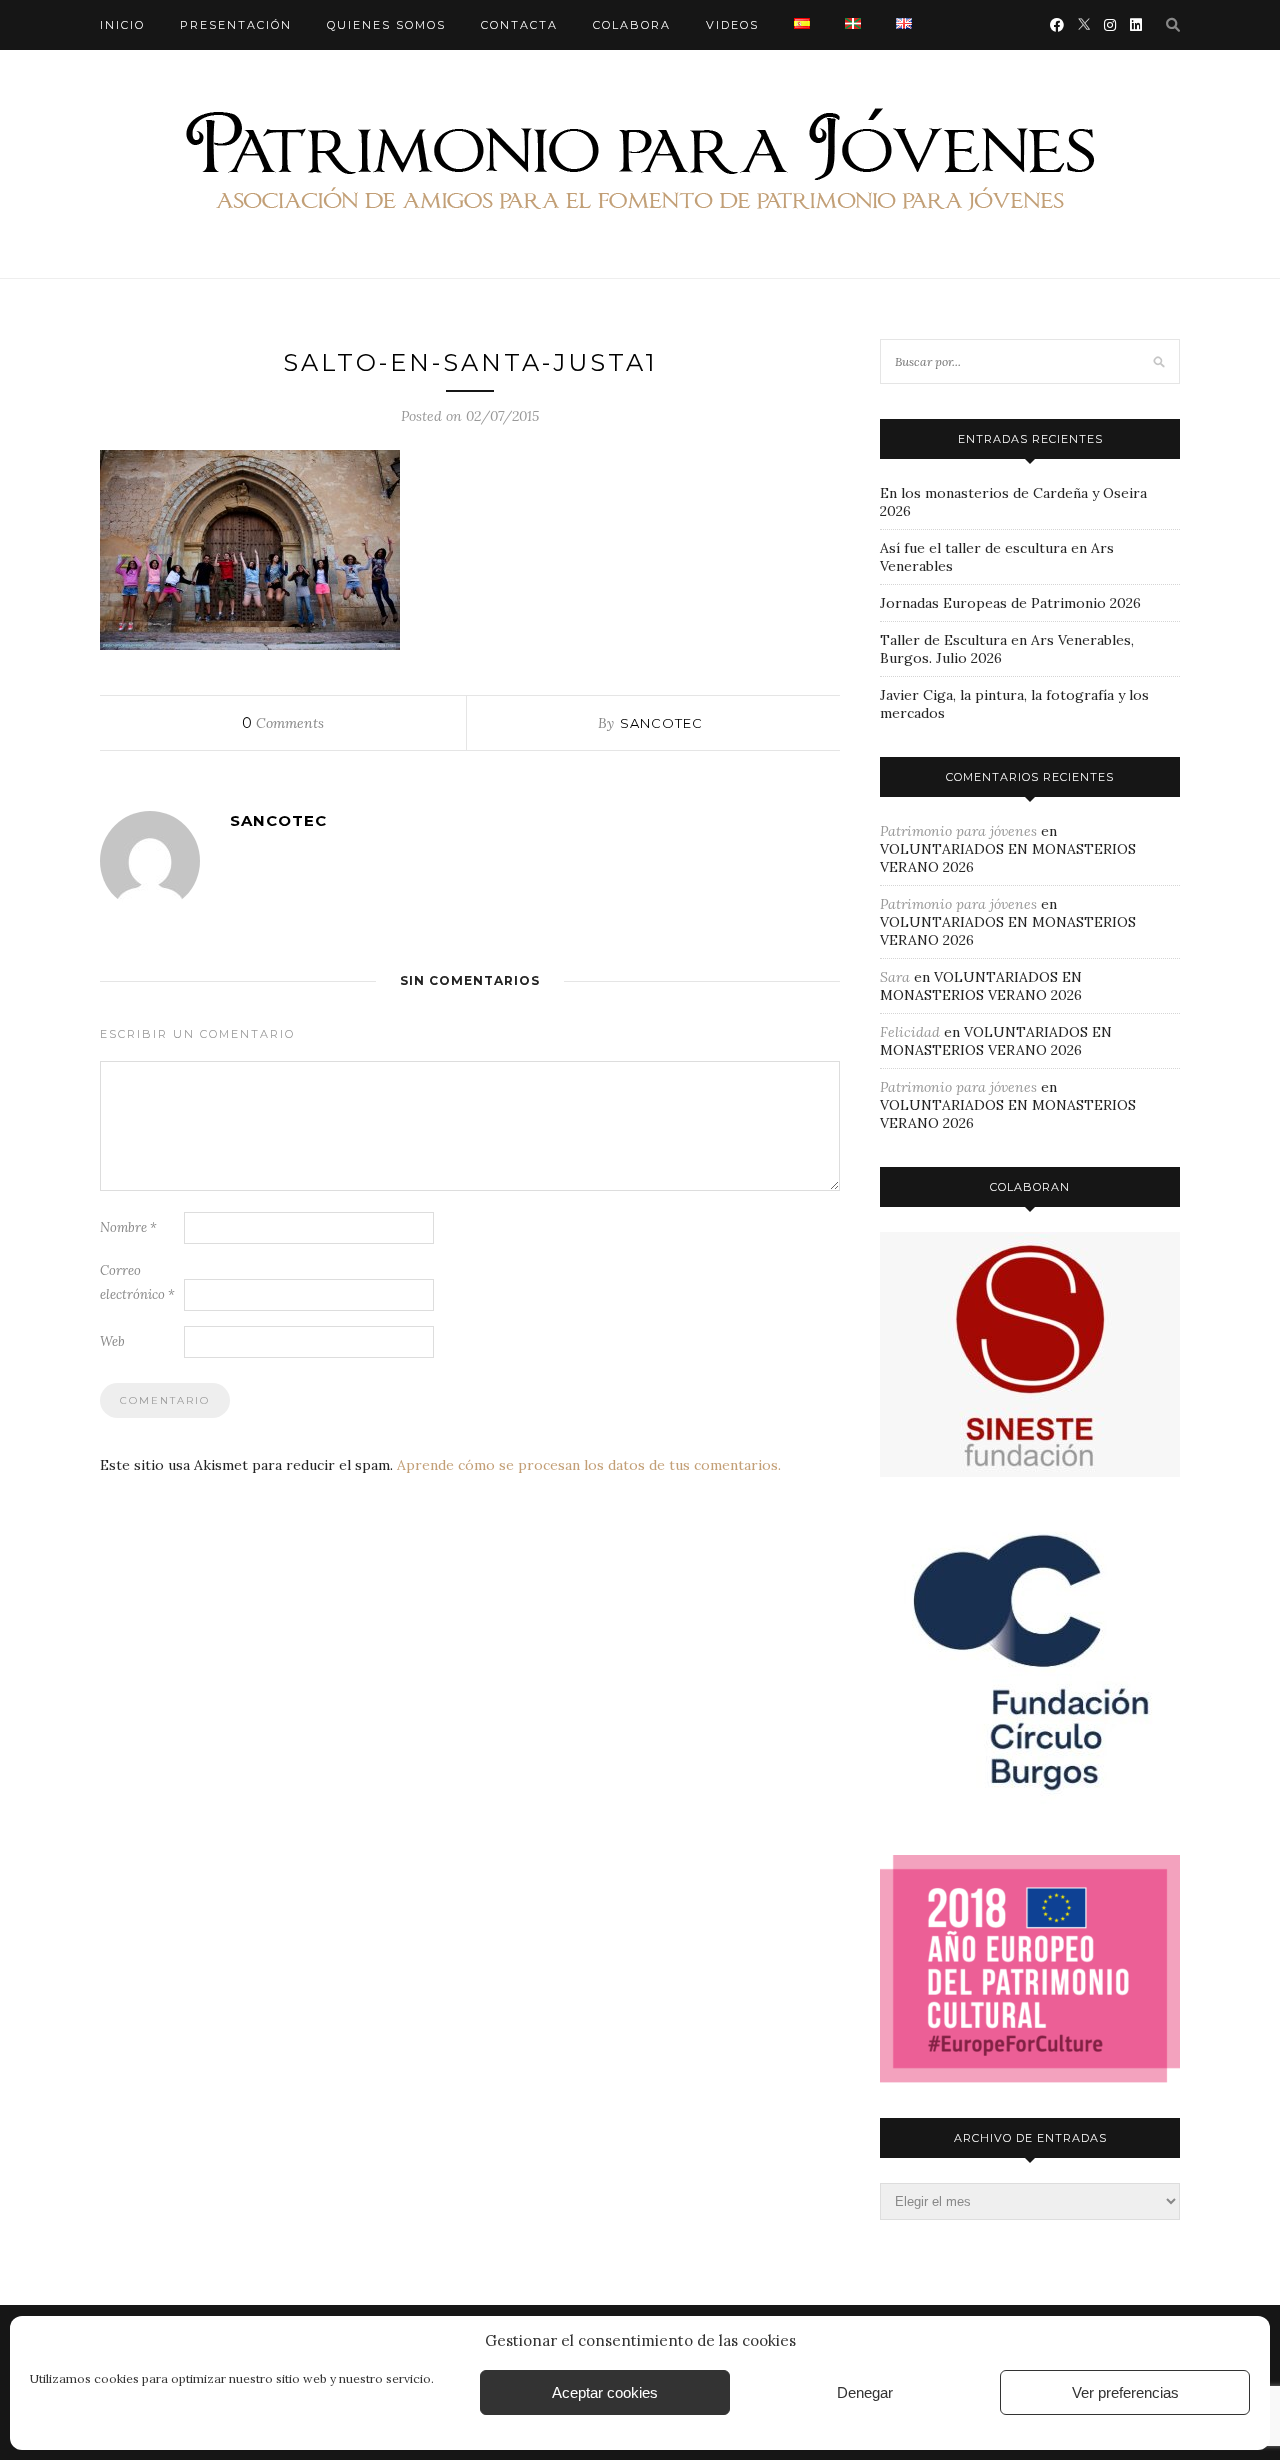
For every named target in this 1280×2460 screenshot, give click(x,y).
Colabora (632, 25)
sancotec (661, 723)
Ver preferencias (1125, 2392)
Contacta (519, 25)
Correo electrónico (137, 1282)
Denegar (865, 2392)
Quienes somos (386, 25)
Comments (283, 723)
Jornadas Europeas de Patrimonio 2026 (1010, 603)
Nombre (128, 1227)
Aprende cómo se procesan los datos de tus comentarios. (589, 1465)
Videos (732, 25)
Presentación (236, 25)
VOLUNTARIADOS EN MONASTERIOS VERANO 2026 (981, 986)
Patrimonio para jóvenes (958, 831)
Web (112, 1341)
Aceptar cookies (605, 2392)
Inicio (122, 25)
